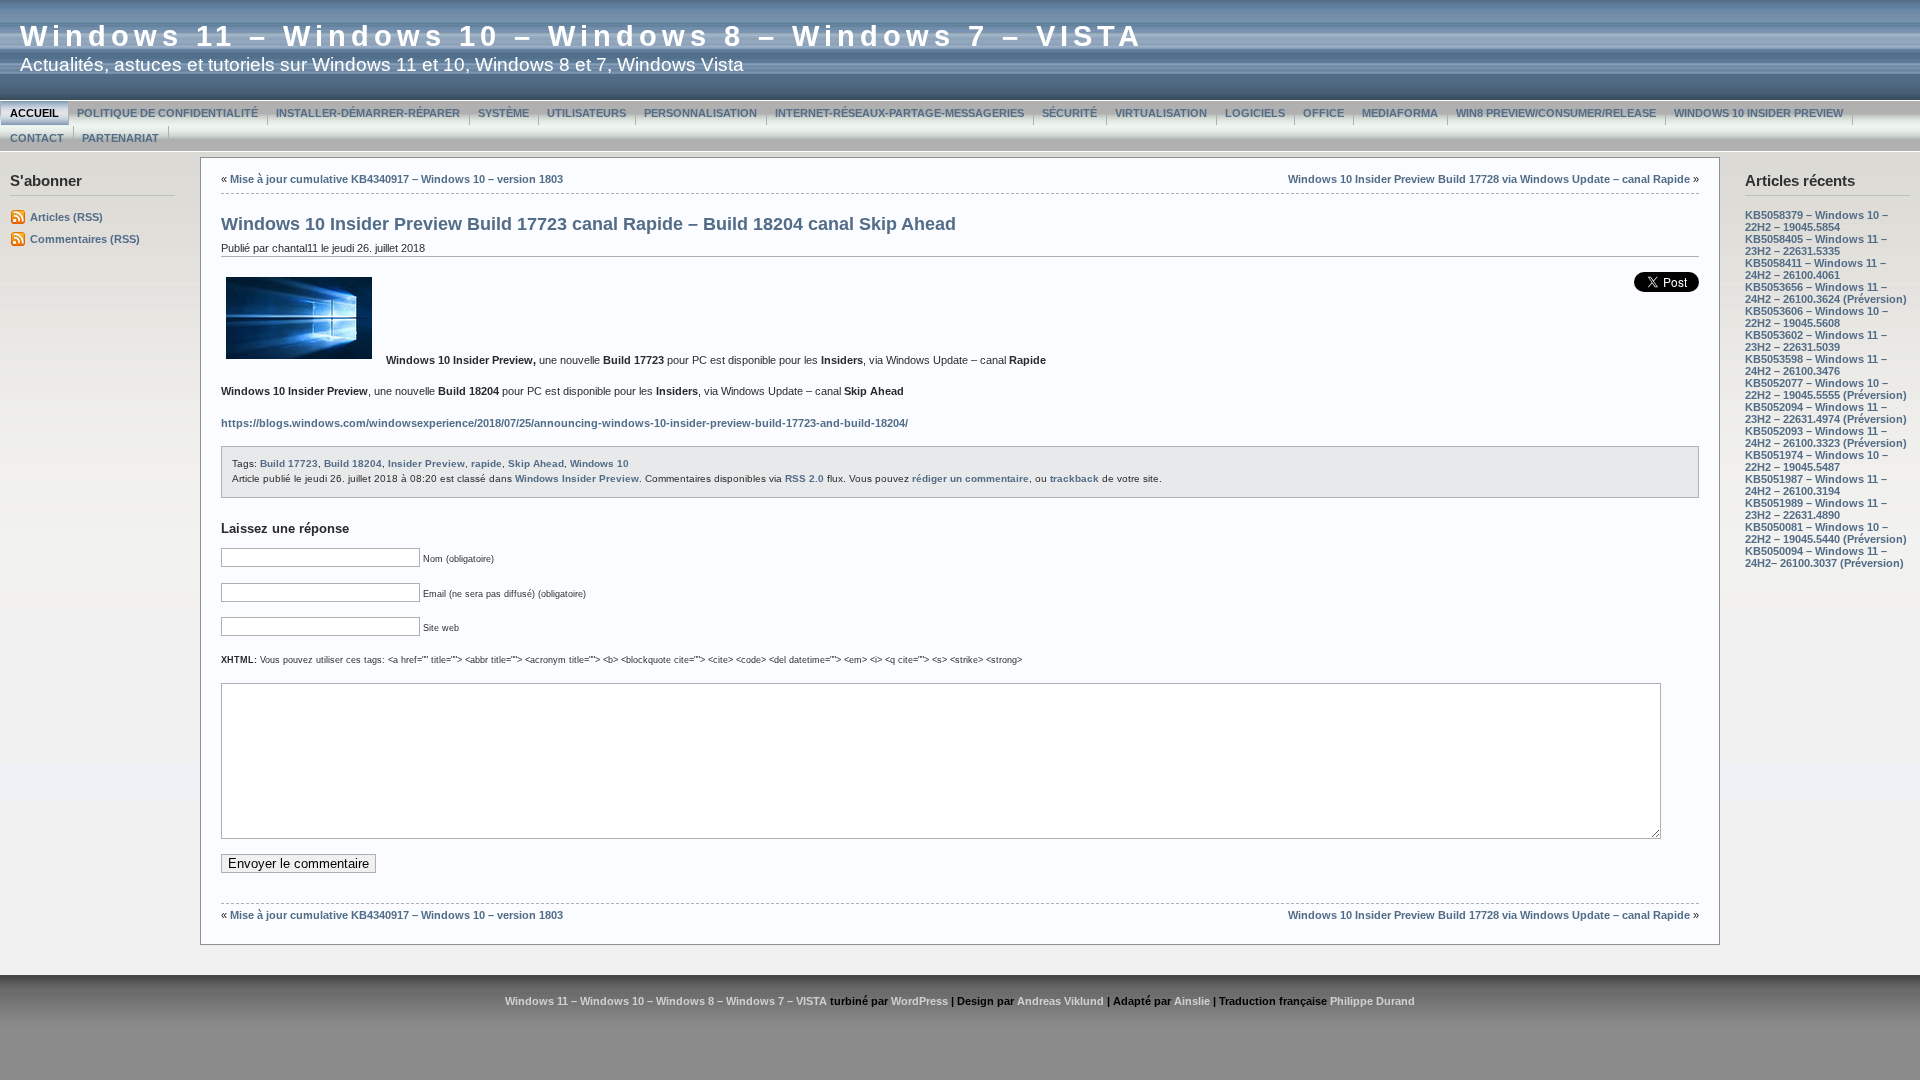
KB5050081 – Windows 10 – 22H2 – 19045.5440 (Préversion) (1826, 533)
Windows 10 (599, 463)
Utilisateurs (586, 113)
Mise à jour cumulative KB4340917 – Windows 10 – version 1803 (396, 179)
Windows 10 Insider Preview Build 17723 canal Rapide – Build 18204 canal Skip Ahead (588, 224)
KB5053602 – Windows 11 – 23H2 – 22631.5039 (1816, 341)
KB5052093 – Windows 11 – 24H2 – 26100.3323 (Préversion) (1826, 437)
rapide (486, 463)
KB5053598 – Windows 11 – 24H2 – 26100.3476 (1816, 365)
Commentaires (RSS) (85, 239)
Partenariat (120, 138)
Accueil (34, 113)
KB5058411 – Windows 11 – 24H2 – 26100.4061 (1815, 269)
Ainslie (1192, 1001)
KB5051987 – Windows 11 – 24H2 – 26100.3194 (1816, 485)
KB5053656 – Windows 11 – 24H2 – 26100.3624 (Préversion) (1826, 293)
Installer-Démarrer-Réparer (368, 113)
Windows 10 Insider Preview (1758, 113)
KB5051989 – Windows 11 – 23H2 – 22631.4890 (1816, 509)
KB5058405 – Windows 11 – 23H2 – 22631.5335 (1816, 245)
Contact (37, 138)
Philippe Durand (1372, 1001)
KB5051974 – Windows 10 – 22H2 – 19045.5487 (1816, 461)
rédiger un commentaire (970, 478)
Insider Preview (426, 463)
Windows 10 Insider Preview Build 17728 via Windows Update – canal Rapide (1489, 179)
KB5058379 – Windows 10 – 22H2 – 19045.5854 (1816, 221)
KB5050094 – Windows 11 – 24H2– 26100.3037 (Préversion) (1824, 557)
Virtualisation (1161, 113)
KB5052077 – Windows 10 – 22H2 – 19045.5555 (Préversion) (1826, 389)
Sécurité (1069, 113)
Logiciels (1255, 113)
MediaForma (1400, 113)
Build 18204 (353, 463)
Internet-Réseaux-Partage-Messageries (899, 113)
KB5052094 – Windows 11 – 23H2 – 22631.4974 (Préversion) (1826, 413)
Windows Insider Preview (577, 478)
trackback (1074, 478)
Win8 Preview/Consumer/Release (1556, 113)
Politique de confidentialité (167, 113)
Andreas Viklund (1060, 1001)
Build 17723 (289, 463)
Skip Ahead (536, 463)
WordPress (919, 1001)
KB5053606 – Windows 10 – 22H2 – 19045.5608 (1816, 317)
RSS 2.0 (804, 478)
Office (1323, 113)
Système (503, 113)
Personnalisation (700, 113)
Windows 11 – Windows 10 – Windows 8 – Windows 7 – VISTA (582, 36)
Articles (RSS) (66, 217)
